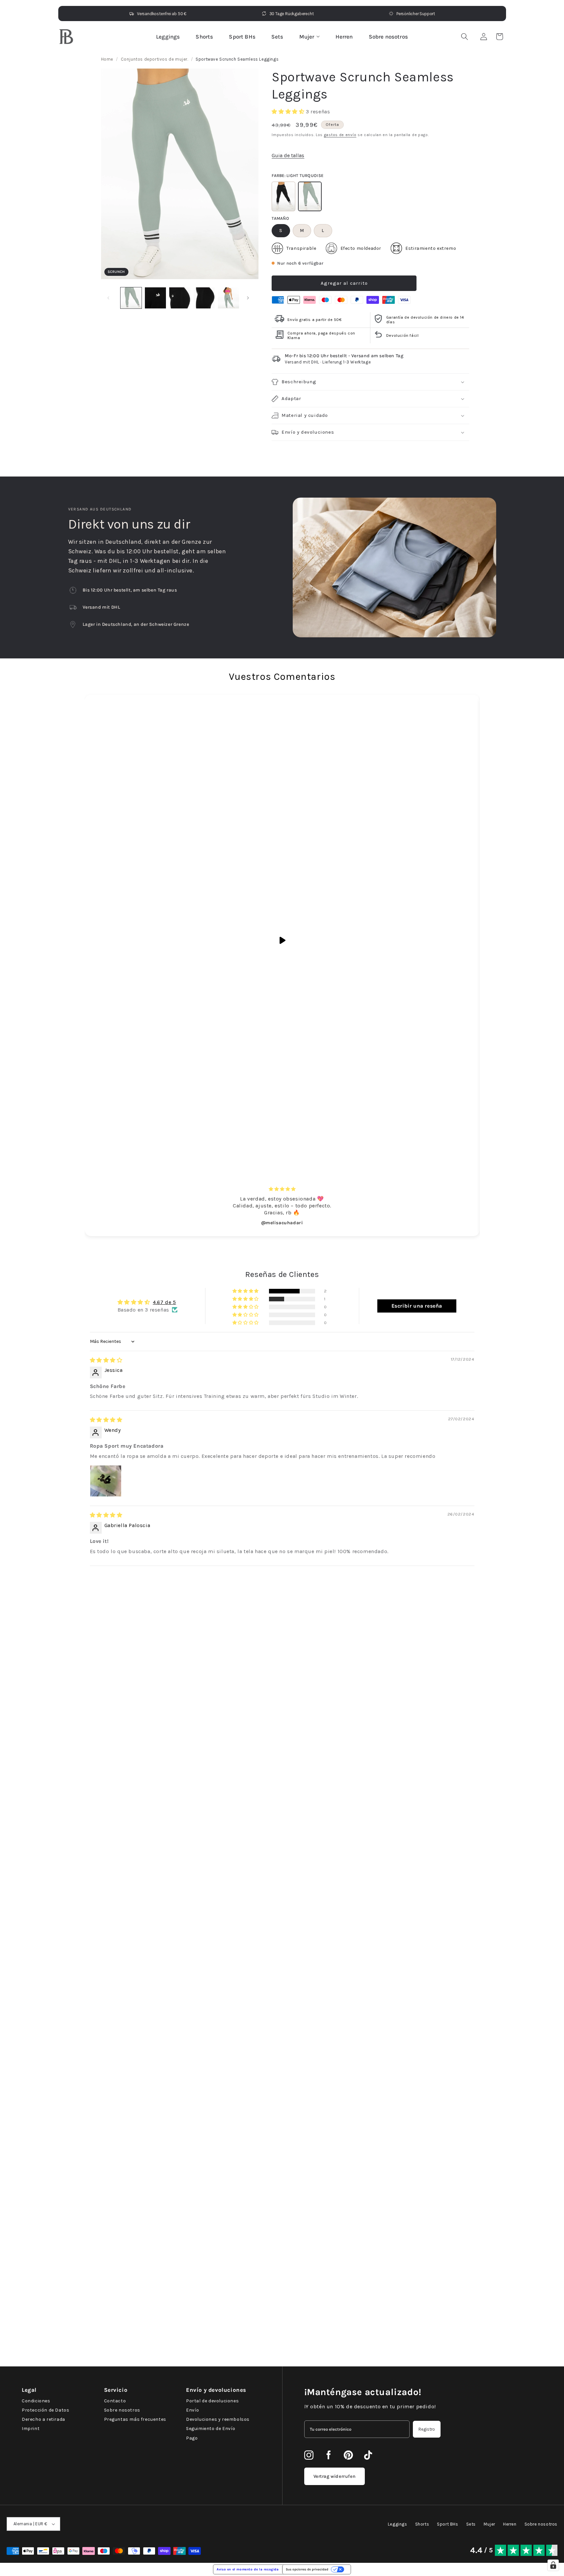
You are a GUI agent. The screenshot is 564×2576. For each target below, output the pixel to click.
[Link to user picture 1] (106, 1481)
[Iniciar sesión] (484, 37)
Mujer (307, 37)
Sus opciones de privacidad (307, 2569)
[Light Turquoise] (310, 196)
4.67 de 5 (164, 1302)
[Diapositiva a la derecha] (248, 298)
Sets (277, 37)
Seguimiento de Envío (211, 2429)
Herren (344, 37)
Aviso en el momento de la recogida (248, 2569)
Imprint (31, 2429)
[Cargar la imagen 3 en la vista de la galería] (155, 298)
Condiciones (36, 2401)
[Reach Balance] (66, 37)
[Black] (283, 196)
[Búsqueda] (465, 37)
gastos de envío (340, 135)
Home (107, 59)
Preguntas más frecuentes (135, 2419)
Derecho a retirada (43, 2419)
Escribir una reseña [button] (417, 1306)
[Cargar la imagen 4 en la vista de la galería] (180, 298)
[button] (499, 37)
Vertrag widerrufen (335, 2476)
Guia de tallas (288, 155)
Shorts (204, 37)
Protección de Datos (45, 2410)
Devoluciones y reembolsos (218, 2419)
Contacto (115, 2401)
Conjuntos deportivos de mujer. (155, 59)
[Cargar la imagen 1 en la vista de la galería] (131, 298)
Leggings (168, 37)
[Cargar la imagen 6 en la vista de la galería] (228, 298)
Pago (192, 2438)
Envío (193, 2410)
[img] (106, 1360)
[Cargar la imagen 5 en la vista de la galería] (204, 298)
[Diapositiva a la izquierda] (108, 298)
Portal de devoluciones (212, 2401)
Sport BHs (242, 37)
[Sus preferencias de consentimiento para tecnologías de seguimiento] (553, 2565)
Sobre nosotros (388, 37)
